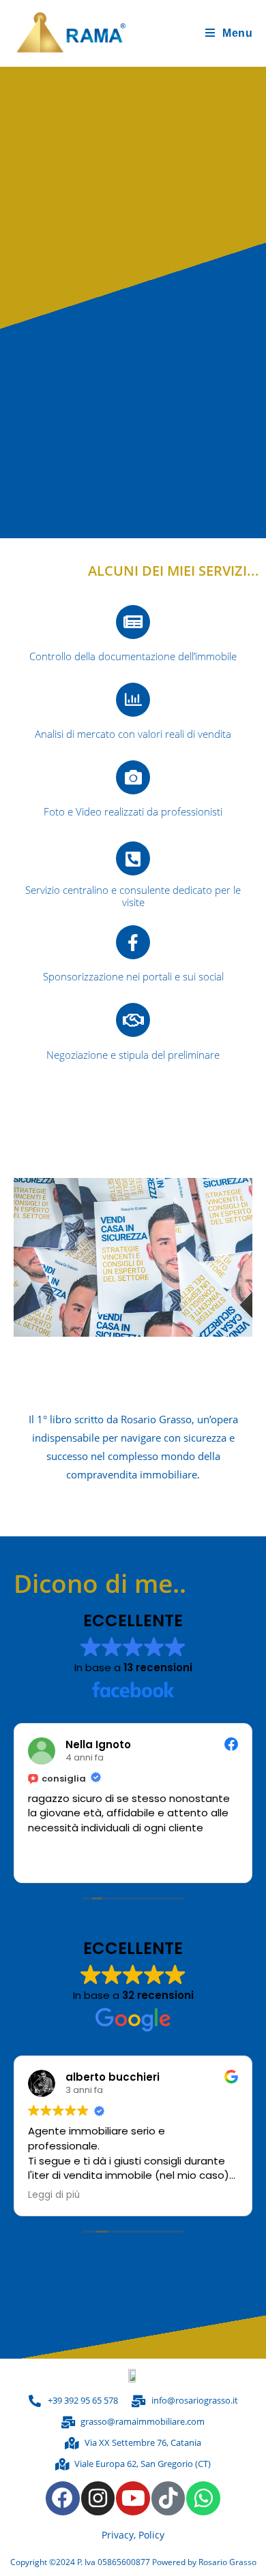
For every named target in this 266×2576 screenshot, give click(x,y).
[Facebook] (63, 2498)
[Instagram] (98, 2498)
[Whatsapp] (203, 2498)
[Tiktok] (168, 2498)
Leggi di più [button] (54, 2195)
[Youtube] (133, 2498)
